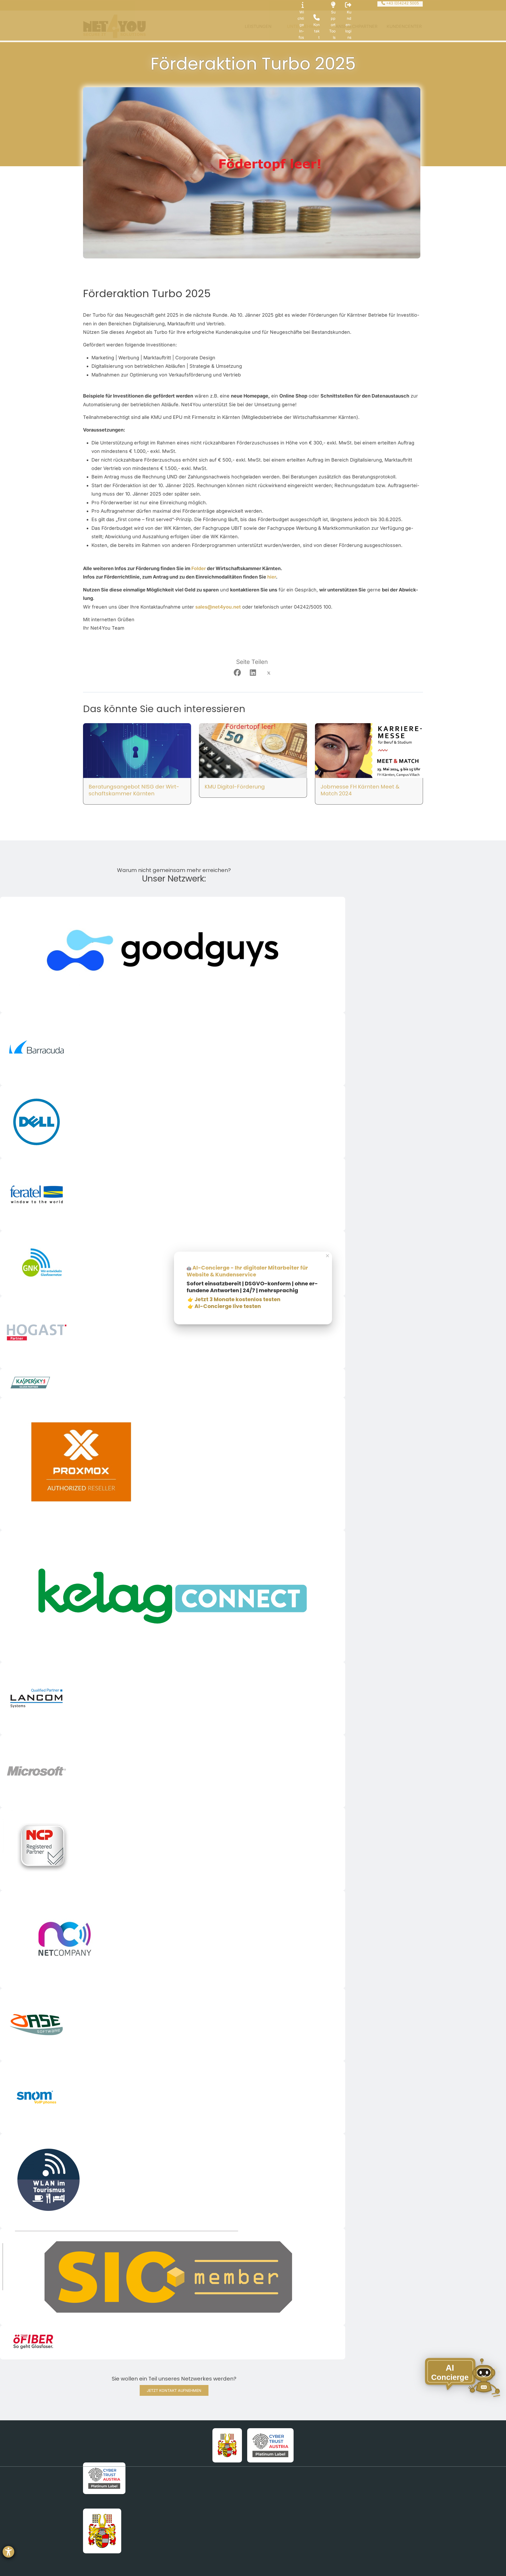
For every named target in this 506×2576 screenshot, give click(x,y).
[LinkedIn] (253, 673)
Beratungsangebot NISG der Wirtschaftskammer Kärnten (134, 790)
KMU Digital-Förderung (235, 787)
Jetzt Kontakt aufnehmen (174, 2390)
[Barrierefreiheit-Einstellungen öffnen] (8, 2552)
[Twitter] (269, 673)
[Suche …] (87, 5)
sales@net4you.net (218, 607)
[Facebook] (237, 673)
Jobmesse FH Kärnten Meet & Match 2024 (360, 790)
